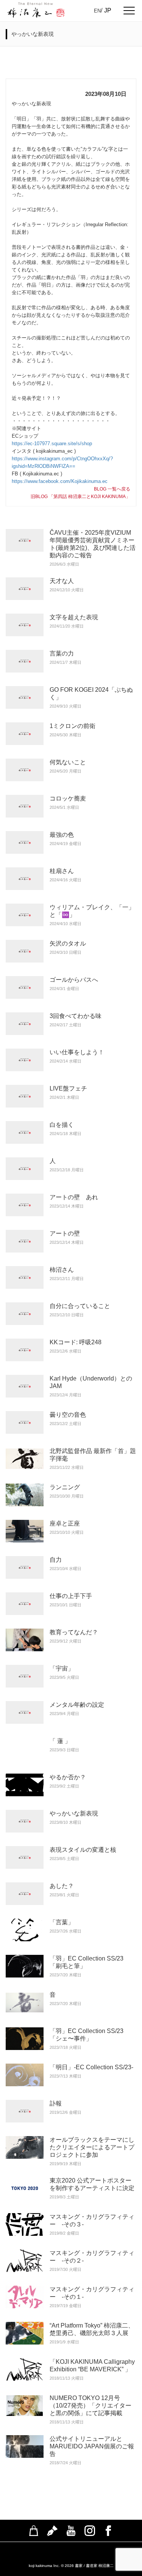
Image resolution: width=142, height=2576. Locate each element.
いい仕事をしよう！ (77, 1052)
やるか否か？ (68, 1777)
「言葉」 (62, 1922)
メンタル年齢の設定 (77, 1705)
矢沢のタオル (68, 943)
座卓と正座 (65, 1523)
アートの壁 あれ (74, 1197)
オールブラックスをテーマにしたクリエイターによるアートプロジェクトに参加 (92, 2147)
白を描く (62, 1125)
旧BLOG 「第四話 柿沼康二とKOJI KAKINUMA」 (80, 497)
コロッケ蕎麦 (68, 798)
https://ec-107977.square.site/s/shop (52, 443)
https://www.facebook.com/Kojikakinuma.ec (60, 481)
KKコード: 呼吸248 (76, 1342)
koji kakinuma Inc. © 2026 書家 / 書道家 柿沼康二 (71, 2566)
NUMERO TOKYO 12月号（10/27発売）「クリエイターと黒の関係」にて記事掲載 (91, 2406)
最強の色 (65, 835)
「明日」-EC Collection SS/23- (91, 2067)
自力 (56, 1560)
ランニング (65, 1487)
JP (108, 10)
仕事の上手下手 (71, 1596)
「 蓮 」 (60, 1741)
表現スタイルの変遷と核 (83, 1850)
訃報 (56, 2103)
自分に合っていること (80, 1306)
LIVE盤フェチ (68, 1088)
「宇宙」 (62, 1668)
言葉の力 (62, 653)
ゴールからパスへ (74, 980)
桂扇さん (62, 871)
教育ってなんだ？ (74, 1632)
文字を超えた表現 (74, 617)
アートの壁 (65, 1233)
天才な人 (62, 581)
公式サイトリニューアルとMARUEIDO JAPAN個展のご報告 (92, 2446)
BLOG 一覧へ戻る (112, 489)
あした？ (62, 1886)
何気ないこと (68, 762)
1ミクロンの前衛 (73, 726)
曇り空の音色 (68, 1415)
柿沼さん (62, 1270)
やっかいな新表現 (74, 1813)
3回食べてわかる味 (76, 1016)
